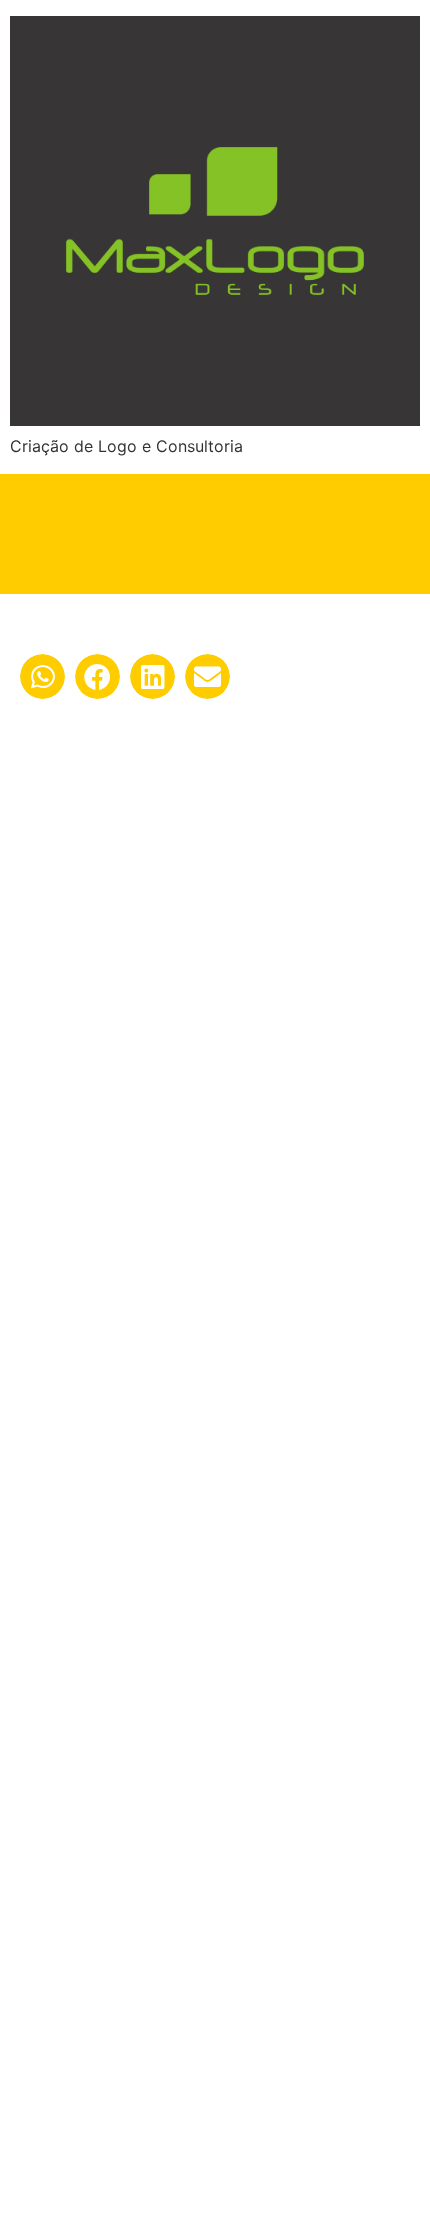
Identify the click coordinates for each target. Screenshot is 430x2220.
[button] (42, 676)
